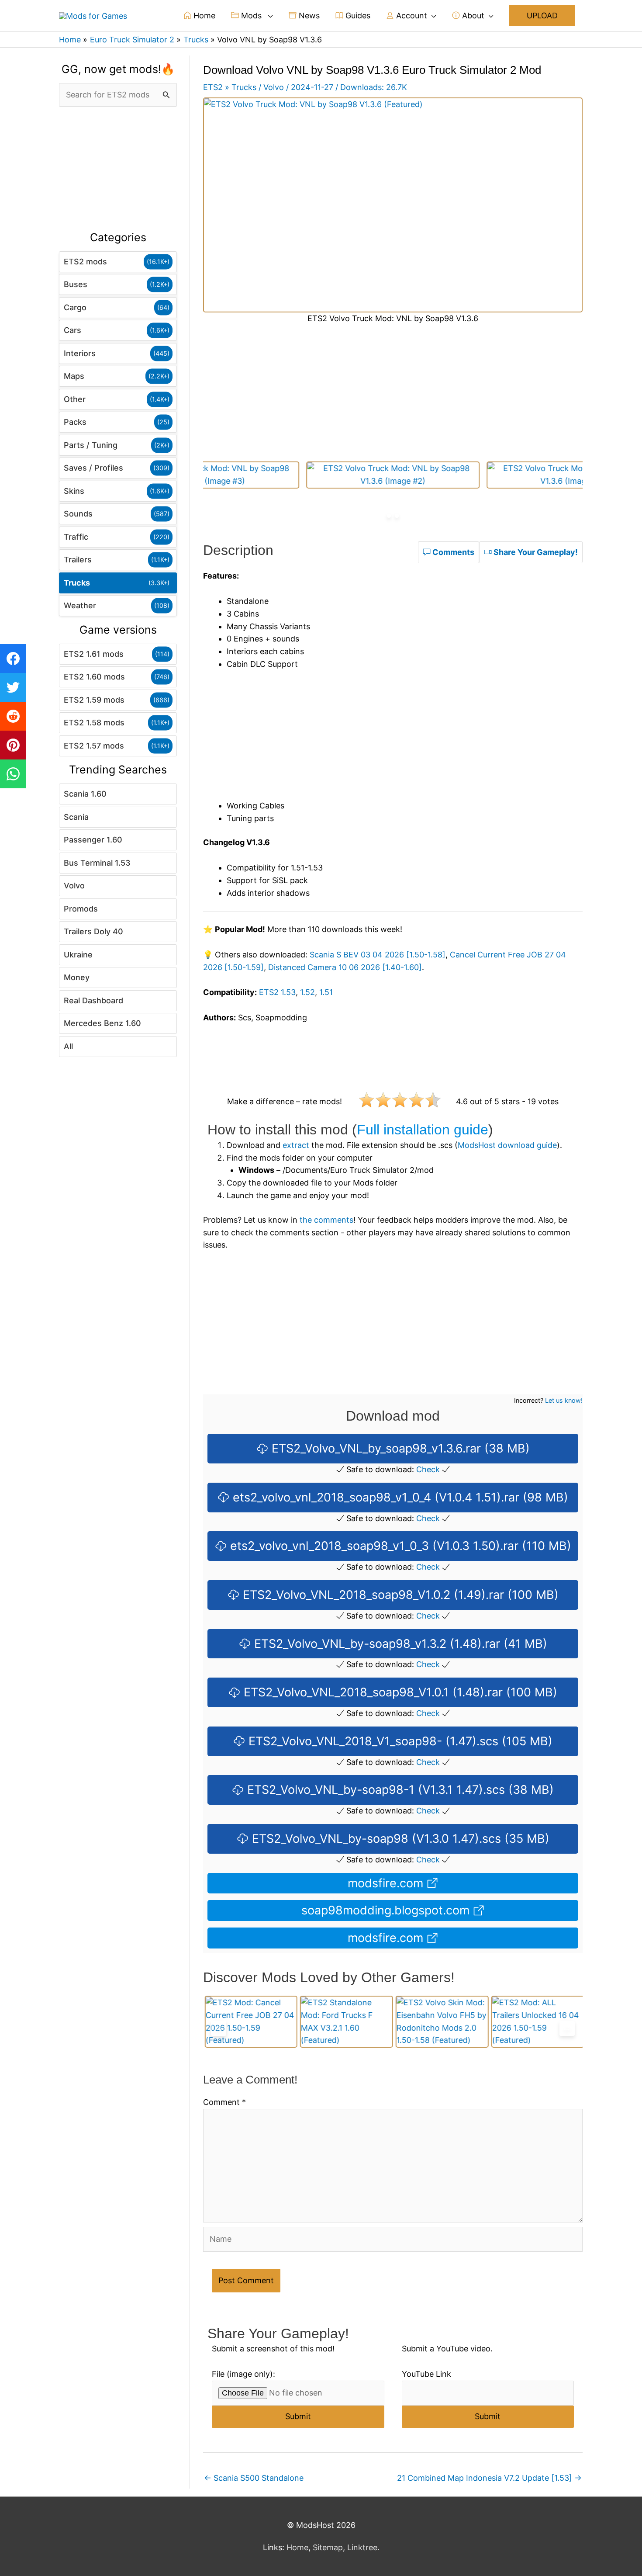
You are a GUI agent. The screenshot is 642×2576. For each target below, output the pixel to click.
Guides (357, 16)
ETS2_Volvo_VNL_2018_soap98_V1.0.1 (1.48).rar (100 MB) (399, 1692)
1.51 (326, 992)
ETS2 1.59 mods (94, 700)
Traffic (76, 537)
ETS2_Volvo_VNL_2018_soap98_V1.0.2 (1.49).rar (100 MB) (399, 1595)
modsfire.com (387, 1883)
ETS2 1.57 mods (94, 746)
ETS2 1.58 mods (94, 723)
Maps (74, 376)
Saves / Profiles (93, 468)
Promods (81, 909)
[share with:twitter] (13, 687)
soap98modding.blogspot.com (387, 1910)
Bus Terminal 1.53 (97, 863)
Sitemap (328, 2547)
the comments (326, 1220)
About (472, 16)
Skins (74, 491)
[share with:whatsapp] (13, 774)
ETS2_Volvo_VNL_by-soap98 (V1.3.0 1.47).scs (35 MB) (399, 1839)
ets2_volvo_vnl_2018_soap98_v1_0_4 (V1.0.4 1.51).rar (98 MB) (399, 1497)
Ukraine (78, 955)
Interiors (80, 353)
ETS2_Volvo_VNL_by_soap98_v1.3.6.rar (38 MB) (399, 1448)
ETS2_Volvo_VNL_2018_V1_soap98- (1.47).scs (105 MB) (399, 1741)
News (308, 16)
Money (77, 977)
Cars (72, 330)
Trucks (77, 583)
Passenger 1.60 (93, 840)
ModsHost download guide (507, 1145)
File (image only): (243, 2374)
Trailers (78, 560)
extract (296, 1145)
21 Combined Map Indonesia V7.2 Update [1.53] (489, 2478)
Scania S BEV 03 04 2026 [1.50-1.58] (378, 955)
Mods (251, 16)
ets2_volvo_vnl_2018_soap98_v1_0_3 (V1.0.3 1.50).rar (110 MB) (399, 1546)
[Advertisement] (118, 169)
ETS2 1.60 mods (94, 677)
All (68, 1046)
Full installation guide (423, 1130)
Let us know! (564, 1400)
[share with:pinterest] (13, 745)
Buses (76, 284)
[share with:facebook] (13, 659)
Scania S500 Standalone (254, 2478)
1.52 (307, 992)
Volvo (74, 886)
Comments (452, 552)
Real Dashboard (93, 1000)
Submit (298, 2416)
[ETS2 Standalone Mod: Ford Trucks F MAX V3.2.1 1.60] (345, 2022)
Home (203, 16)
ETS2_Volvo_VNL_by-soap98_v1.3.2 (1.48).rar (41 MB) (399, 1644)
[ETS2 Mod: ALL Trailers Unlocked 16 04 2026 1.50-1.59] (536, 2022)
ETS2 (213, 87)
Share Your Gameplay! (535, 552)
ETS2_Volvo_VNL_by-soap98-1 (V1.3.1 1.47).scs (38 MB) (399, 1790)
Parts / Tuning (91, 445)
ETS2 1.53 (277, 992)
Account (411, 16)
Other (75, 399)
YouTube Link (426, 2374)
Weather (80, 605)
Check (428, 1469)
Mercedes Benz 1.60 (102, 1023)
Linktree (362, 2547)
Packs (75, 422)
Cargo (75, 307)
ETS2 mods (85, 262)
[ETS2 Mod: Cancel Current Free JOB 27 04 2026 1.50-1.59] (250, 2022)
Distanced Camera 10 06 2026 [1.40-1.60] (345, 967)
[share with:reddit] (13, 716)
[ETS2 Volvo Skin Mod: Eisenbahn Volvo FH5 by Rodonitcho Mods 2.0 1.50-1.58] (441, 2022)
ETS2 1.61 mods (94, 654)
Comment (224, 2102)
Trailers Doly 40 (93, 931)
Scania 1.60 (85, 794)
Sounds (78, 514)
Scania (76, 817)
